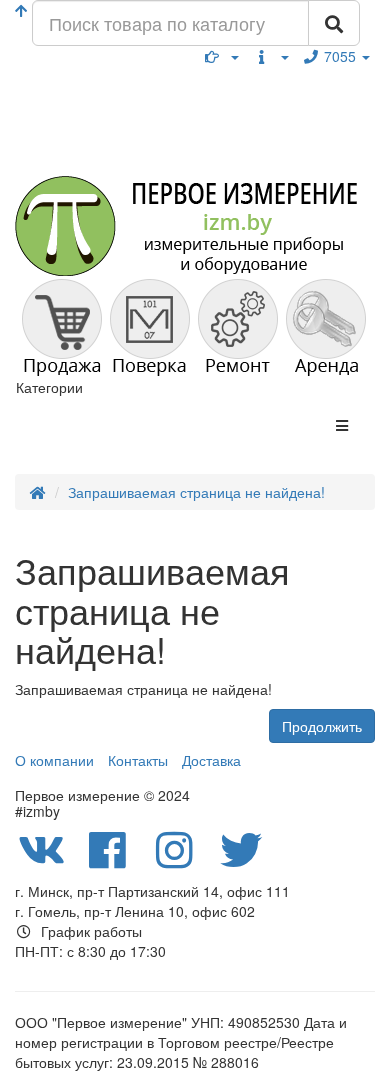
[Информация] (271, 56)
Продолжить (322, 726)
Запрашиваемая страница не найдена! (196, 492)
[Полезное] (222, 56)
